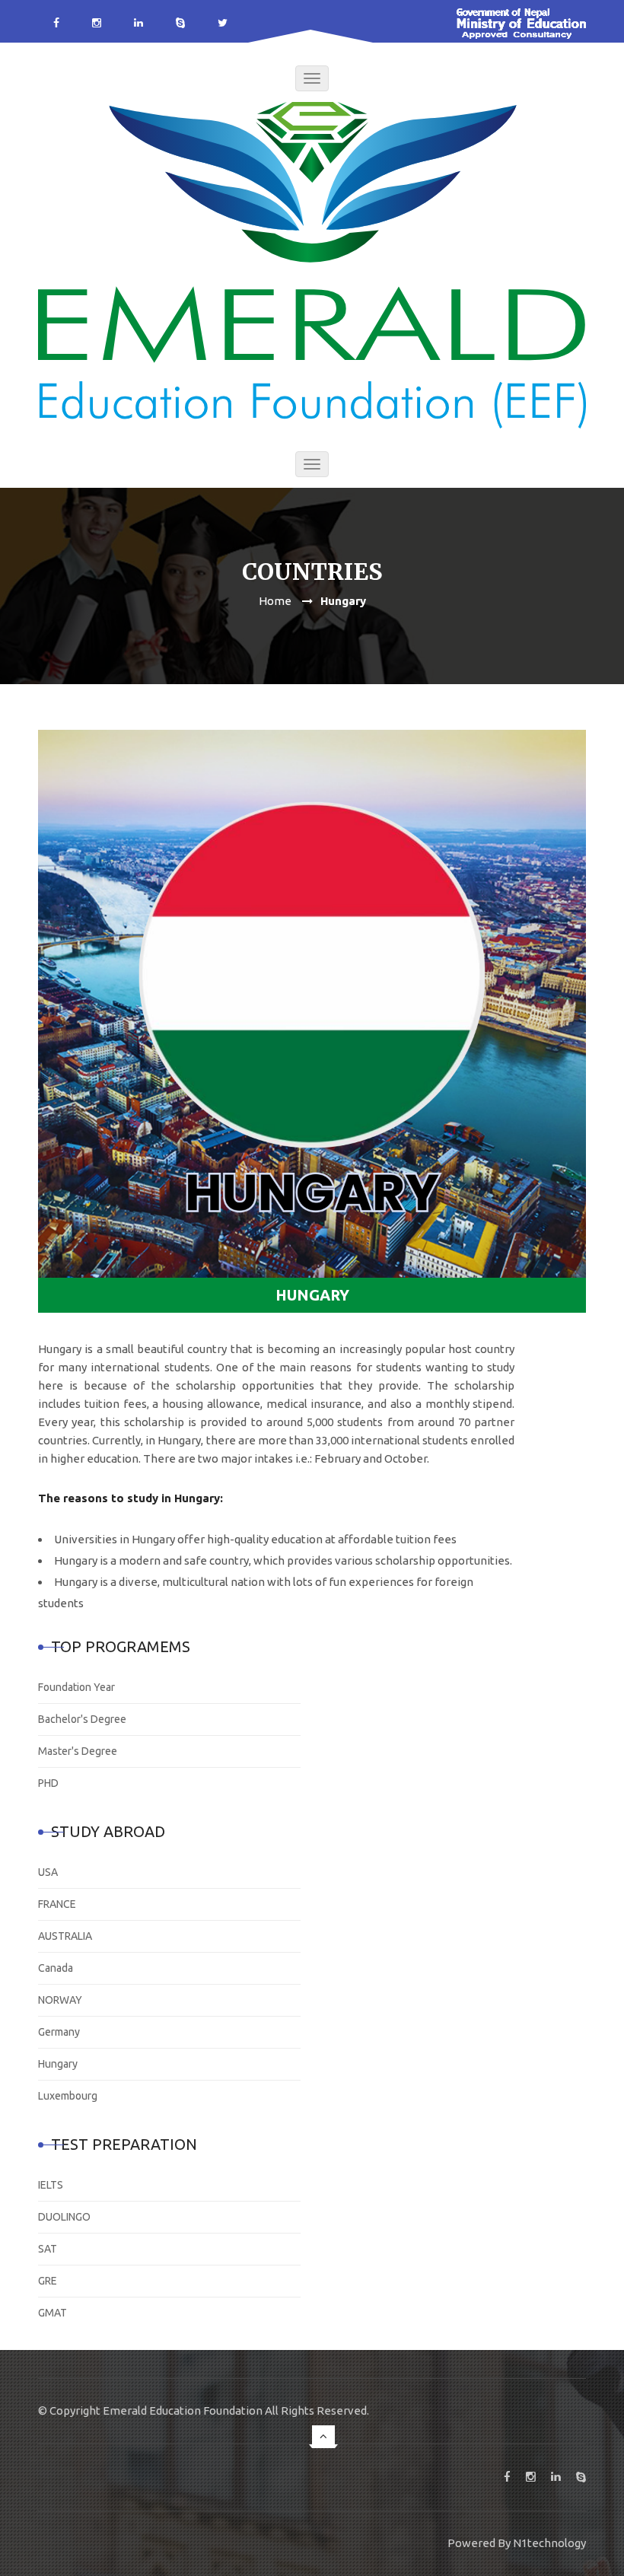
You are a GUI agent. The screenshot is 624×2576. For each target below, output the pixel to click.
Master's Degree (78, 1751)
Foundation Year (76, 1687)
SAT (48, 2249)
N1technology (549, 2543)
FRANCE (57, 1904)
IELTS (51, 2185)
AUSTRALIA (65, 1936)
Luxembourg (68, 2096)
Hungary (58, 2064)
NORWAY (60, 2000)
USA (48, 1872)
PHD (48, 1783)
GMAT (53, 2313)
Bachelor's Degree (82, 1719)
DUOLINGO (64, 2217)
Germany (59, 2032)
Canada (56, 1968)
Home (275, 601)
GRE (48, 2281)
